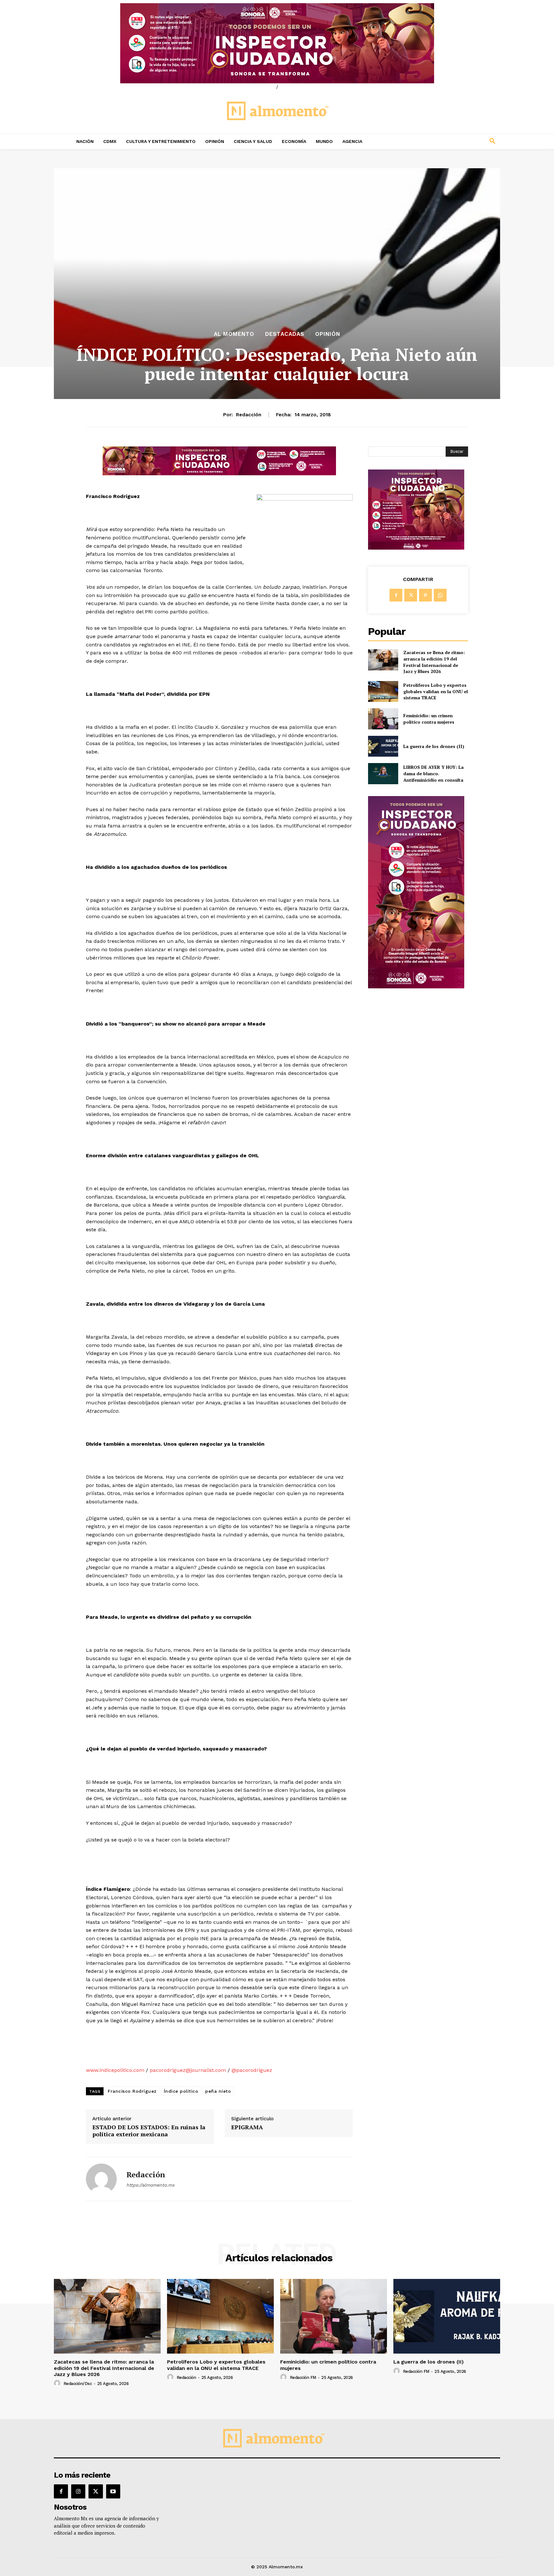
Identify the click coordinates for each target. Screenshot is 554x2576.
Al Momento (234, 334)
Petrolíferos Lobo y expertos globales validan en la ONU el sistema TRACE (436, 691)
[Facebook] (396, 595)
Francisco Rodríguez (132, 2091)
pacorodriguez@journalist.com (188, 2070)
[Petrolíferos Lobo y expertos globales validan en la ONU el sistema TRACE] (383, 691)
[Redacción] (101, 2179)
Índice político (181, 2091)
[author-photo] (58, 2383)
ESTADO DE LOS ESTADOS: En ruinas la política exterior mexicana (149, 2131)
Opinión (328, 334)
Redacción (249, 415)
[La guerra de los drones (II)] (383, 746)
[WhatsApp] (440, 595)
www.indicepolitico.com (115, 2070)
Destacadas (285, 334)
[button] (450, 141)
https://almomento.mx (150, 2185)
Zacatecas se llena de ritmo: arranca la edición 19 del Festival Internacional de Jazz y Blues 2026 (434, 662)
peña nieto (218, 2091)
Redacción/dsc (78, 2384)
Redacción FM (303, 2377)
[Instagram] (78, 2491)
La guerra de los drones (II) (434, 746)
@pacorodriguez (252, 2070)
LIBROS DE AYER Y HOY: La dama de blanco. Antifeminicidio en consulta (433, 773)
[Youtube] (113, 2491)
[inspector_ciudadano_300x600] (416, 987)
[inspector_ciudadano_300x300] (416, 548)
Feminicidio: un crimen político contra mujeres (429, 719)
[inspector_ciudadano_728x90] (219, 474)
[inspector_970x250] (277, 43)
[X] (411, 595)
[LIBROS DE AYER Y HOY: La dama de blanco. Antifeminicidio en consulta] (383, 773)
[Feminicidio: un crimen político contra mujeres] (383, 719)
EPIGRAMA (247, 2127)
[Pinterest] (425, 595)
